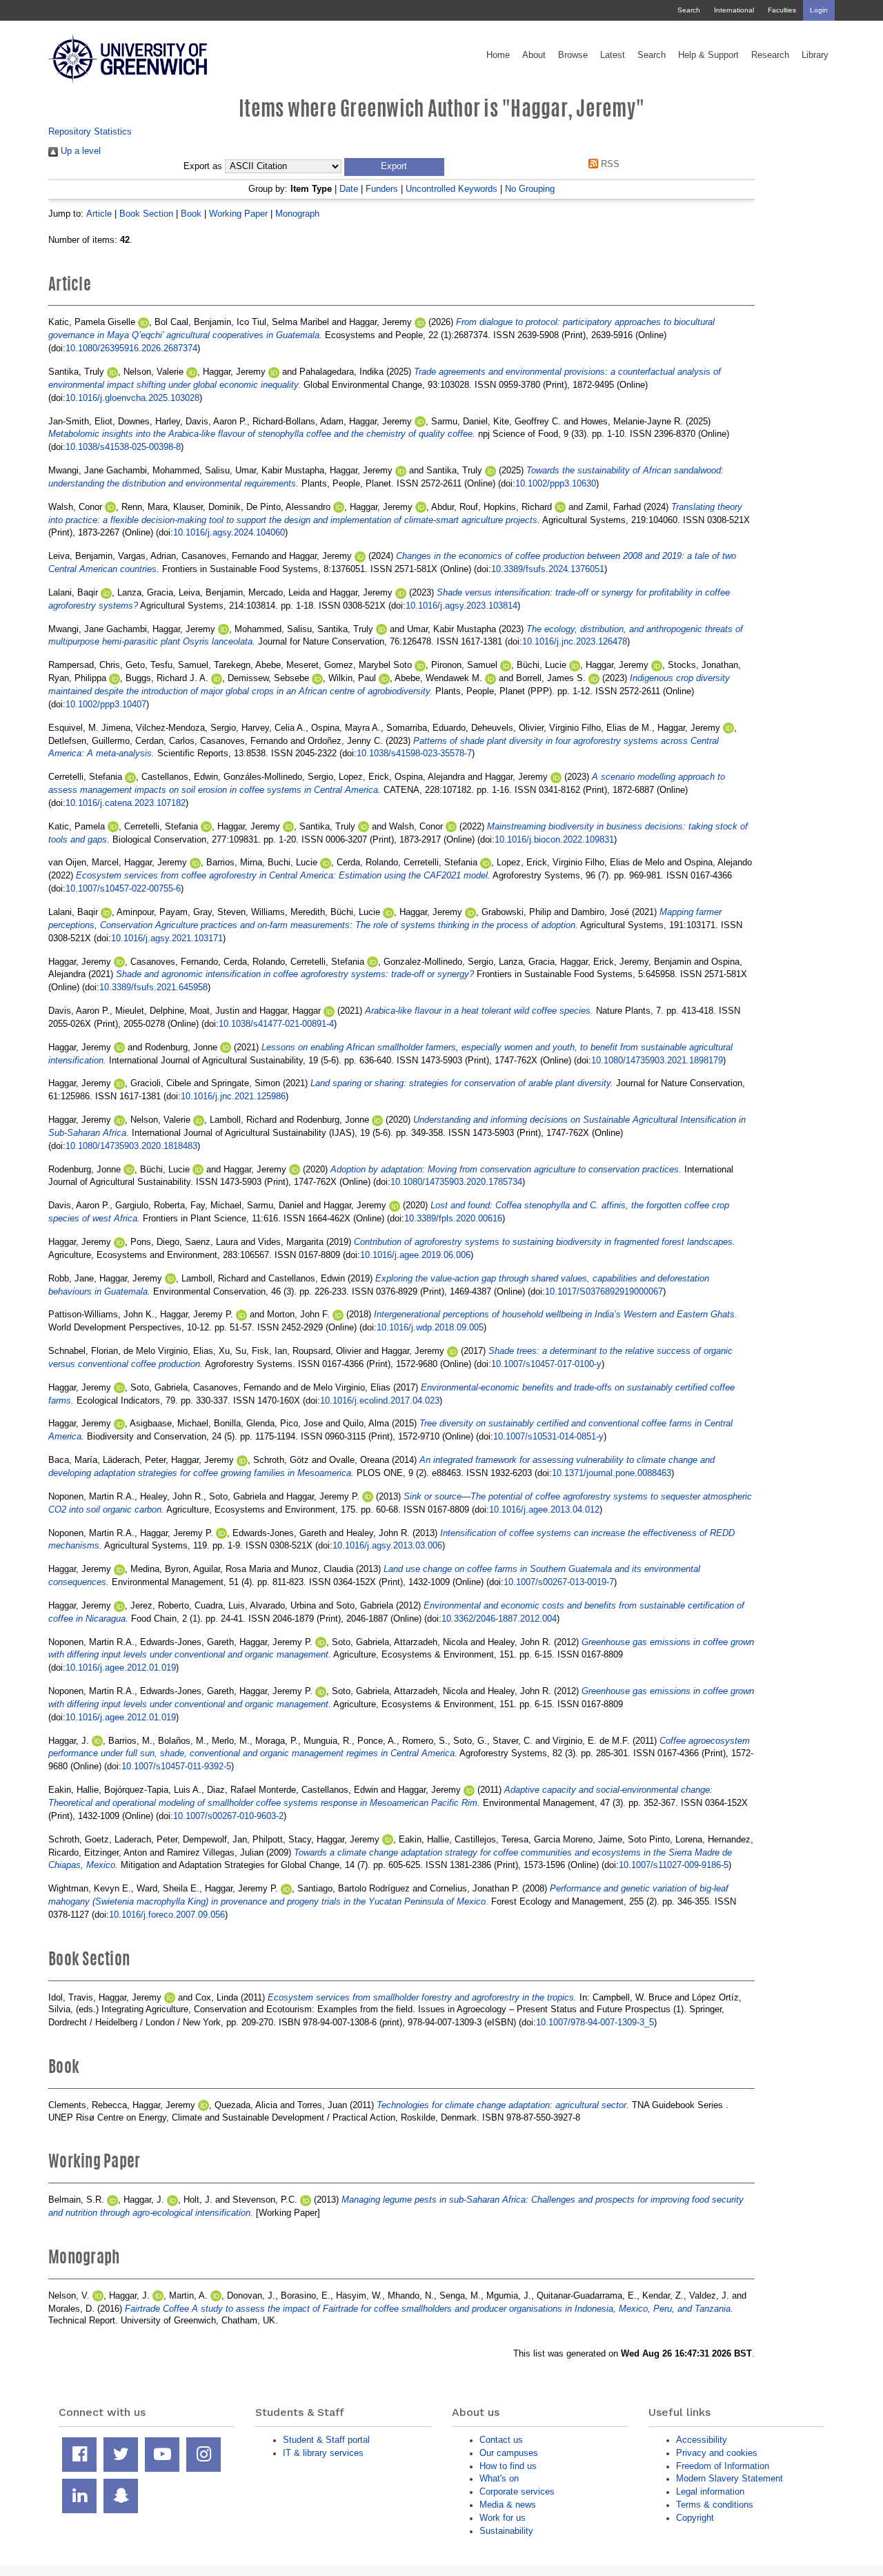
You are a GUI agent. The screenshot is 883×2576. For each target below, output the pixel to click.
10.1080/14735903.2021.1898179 (657, 1060)
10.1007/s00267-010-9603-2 (228, 1816)
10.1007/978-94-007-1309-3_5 (595, 2022)
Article (99, 214)
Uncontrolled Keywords (452, 189)
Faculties (782, 10)
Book (191, 214)
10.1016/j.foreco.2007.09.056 (167, 1915)
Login (819, 10)
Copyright (695, 2518)
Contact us (501, 2440)
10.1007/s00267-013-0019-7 (559, 1582)
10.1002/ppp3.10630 (556, 483)
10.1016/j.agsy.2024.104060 (229, 532)
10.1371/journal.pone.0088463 (612, 1473)
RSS (609, 164)
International (734, 10)
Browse (573, 55)
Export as (203, 166)
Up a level (79, 151)
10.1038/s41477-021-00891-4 (276, 1024)
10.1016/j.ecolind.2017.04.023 (380, 1400)
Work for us (503, 2518)
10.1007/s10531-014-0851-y (548, 1436)
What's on (499, 2478)
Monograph (297, 214)
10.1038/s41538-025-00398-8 (123, 447)
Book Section (146, 214)
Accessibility (702, 2440)
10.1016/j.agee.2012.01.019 (121, 1668)
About (534, 55)
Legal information (710, 2491)
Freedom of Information (723, 2466)
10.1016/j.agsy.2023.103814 (462, 606)
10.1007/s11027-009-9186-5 (674, 1865)
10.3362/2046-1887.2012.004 (499, 1619)
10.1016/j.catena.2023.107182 (126, 803)
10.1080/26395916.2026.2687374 (131, 348)
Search (689, 10)
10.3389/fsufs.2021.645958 (153, 987)
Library (815, 55)
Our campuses (509, 2453)
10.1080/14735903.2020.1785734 (456, 1182)
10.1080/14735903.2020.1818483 (131, 1146)
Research (770, 55)
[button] (394, 167)
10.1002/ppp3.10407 (106, 704)
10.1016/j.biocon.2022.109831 (554, 839)
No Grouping (530, 189)
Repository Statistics (90, 131)
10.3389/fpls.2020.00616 (453, 1218)
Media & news (508, 2505)
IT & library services (323, 2453)
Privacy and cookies (717, 2453)
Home (498, 55)
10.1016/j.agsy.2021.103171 (167, 938)
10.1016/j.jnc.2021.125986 (233, 1096)
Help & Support (708, 55)
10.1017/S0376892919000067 (604, 1291)
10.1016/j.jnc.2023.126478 (575, 641)
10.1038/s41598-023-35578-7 (414, 753)
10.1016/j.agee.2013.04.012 (544, 1510)
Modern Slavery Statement (730, 2478)
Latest (613, 55)
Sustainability (506, 2531)
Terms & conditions (715, 2505)
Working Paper (238, 214)
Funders (382, 189)
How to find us (508, 2466)
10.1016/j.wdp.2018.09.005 (430, 1327)
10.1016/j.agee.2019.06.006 (415, 1255)
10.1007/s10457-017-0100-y (546, 1364)
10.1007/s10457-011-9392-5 (176, 1766)
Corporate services (517, 2491)
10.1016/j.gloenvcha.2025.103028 (132, 398)
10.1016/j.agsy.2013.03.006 (387, 1545)
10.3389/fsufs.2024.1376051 (548, 569)
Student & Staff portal (326, 2440)
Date (349, 189)
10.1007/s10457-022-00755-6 (123, 888)
